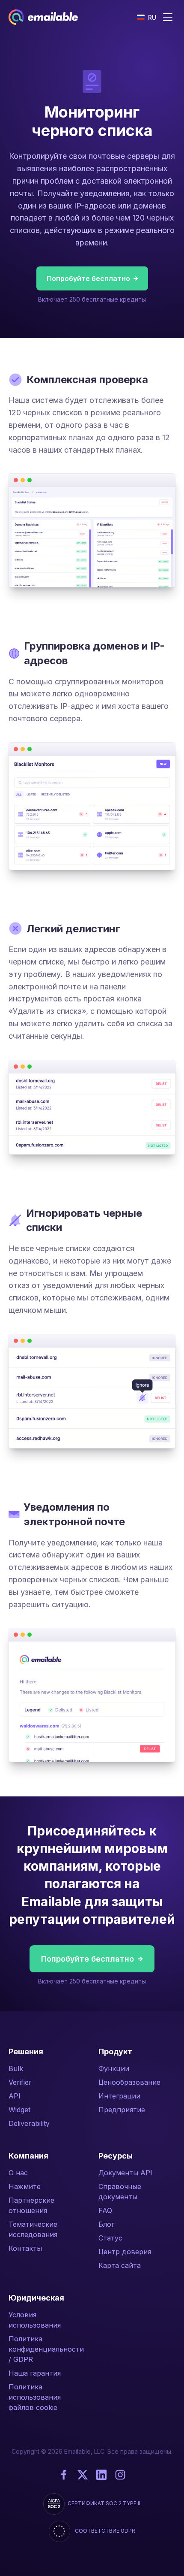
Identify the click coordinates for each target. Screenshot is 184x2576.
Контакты (25, 2248)
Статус (110, 2238)
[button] (147, 17)
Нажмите (25, 2186)
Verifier (20, 2082)
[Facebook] (64, 2475)
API (15, 2096)
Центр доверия (125, 2252)
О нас (18, 2173)
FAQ (105, 2210)
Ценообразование (129, 2082)
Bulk (16, 2068)
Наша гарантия (35, 2373)
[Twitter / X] (83, 2475)
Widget (19, 2110)
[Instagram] (120, 2475)
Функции (114, 2068)
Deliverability (29, 2123)
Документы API (125, 2173)
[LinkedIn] (101, 2475)
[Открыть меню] (168, 17)
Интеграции (119, 2096)
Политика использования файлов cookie (35, 2397)
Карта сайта (120, 2265)
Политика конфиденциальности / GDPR (46, 2349)
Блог (106, 2224)
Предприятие (122, 2110)
